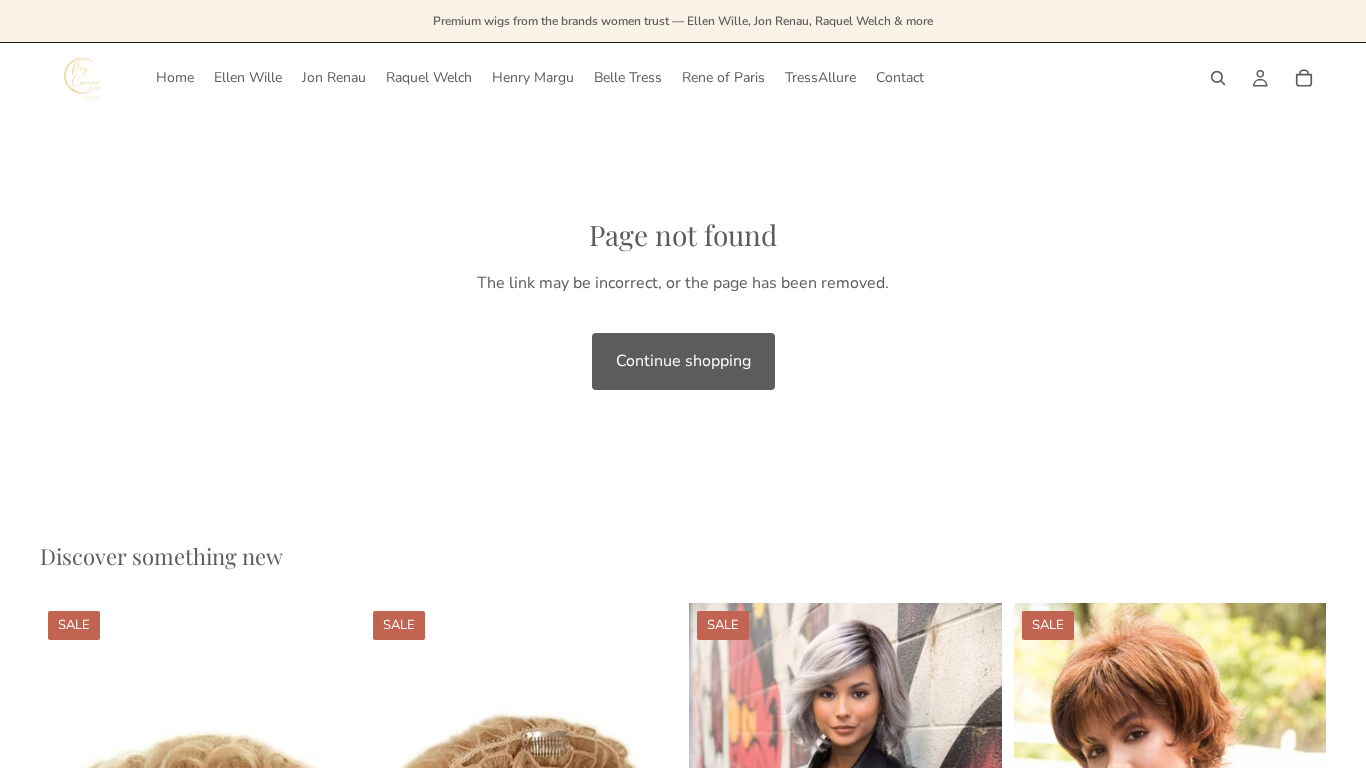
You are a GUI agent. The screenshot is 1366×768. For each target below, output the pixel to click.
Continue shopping (683, 361)
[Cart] (1304, 78)
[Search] (1218, 78)
